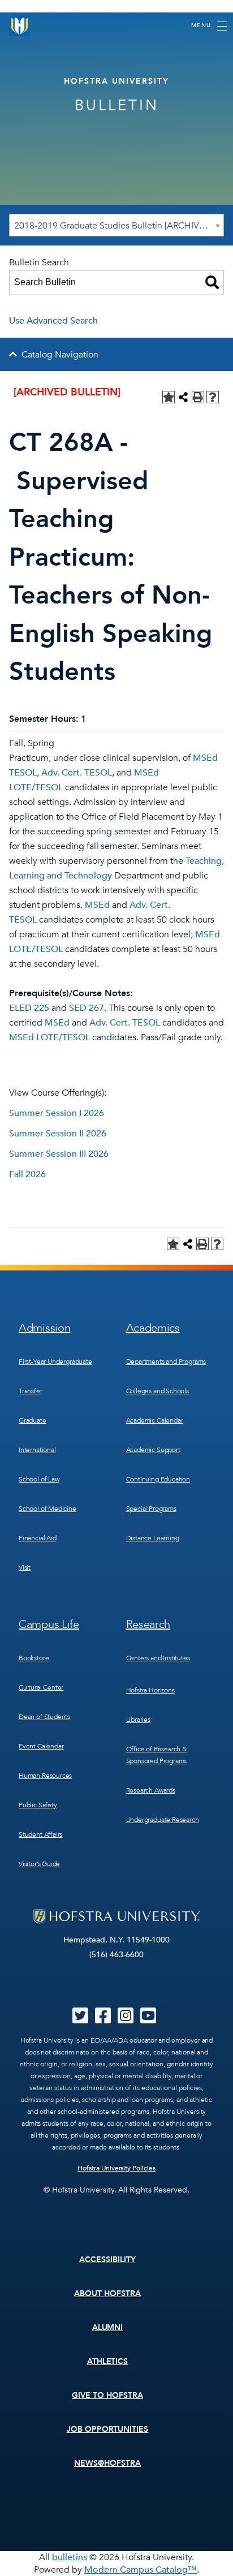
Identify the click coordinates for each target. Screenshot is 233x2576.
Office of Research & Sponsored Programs (157, 1755)
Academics (153, 1328)
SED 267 (87, 1008)
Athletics (108, 2361)
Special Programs (151, 1509)
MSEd (97, 905)
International (37, 1450)
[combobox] (116, 225)
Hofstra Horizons (150, 1690)
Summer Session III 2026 (59, 1154)
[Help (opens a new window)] (213, 397)
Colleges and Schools (158, 1391)
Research (148, 1624)
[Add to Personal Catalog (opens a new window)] (169, 397)
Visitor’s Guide (39, 1864)
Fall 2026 (27, 1174)
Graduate (33, 1420)
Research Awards (151, 1790)
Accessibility (107, 2260)
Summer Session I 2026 (57, 1113)
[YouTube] (148, 2019)
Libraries (138, 1720)
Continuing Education (158, 1479)
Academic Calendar (155, 1420)
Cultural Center (41, 1687)
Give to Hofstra (107, 2395)
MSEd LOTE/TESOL (49, 1037)
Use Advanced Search (53, 321)
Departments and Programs (166, 1362)
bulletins (70, 2557)
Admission (44, 1328)
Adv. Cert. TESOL (77, 773)
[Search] (212, 282)
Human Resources (45, 1776)
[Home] (20, 26)
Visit (25, 1567)
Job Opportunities (108, 2429)
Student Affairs (40, 1834)
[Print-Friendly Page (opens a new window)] (198, 397)
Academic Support (153, 1450)
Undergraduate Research (163, 1820)
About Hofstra (107, 2293)
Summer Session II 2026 (58, 1134)
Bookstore (34, 1658)
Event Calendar (41, 1746)
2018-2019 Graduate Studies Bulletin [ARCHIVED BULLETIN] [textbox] (119, 226)
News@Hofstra (107, 2463)
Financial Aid (38, 1538)
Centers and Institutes (158, 1658)
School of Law (39, 1479)
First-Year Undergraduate (55, 1362)
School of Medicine (48, 1509)
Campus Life (49, 1624)
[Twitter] (80, 2019)
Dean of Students (44, 1717)
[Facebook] (103, 2019)
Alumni (108, 2327)
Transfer (31, 1391)
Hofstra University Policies (117, 2168)
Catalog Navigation (60, 355)
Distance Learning (153, 1538)
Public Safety (38, 1805)
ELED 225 (29, 1008)
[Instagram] (126, 2019)
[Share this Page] (183, 397)
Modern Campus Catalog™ (141, 2570)
